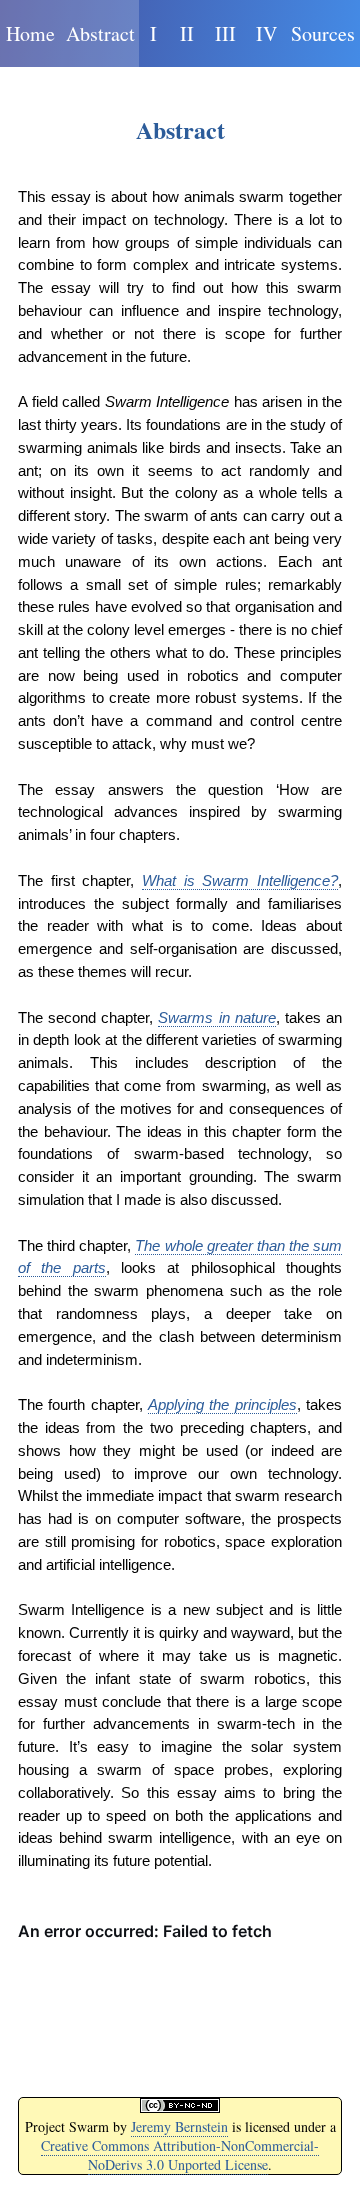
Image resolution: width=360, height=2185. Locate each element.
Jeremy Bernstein (179, 2126)
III (225, 33)
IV (266, 33)
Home (30, 33)
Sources (323, 33)
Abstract (100, 33)
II (187, 33)
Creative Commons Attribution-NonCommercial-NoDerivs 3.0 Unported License (180, 2155)
